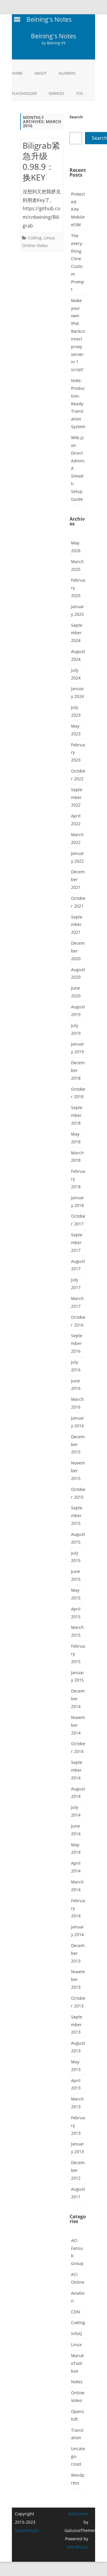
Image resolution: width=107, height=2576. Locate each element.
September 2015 (77, 1515)
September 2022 (77, 797)
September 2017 (77, 1243)
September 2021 (77, 925)
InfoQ (77, 2334)
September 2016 (77, 1343)
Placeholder (24, 94)
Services (56, 94)
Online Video (35, 245)
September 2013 (77, 2025)
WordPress (78, 2547)
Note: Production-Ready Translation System (78, 404)
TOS (80, 94)
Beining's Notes (53, 36)
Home (17, 73)
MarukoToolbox (77, 2363)
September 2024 (77, 633)
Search (76, 117)
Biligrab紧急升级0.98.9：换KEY (41, 161)
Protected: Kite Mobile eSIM (78, 209)
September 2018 (77, 1115)
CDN (75, 2312)
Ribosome (78, 2514)
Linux (49, 238)
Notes (77, 2382)
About (41, 73)
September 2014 (77, 1770)
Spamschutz (27, 2530)
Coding (35, 238)
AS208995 (67, 73)
